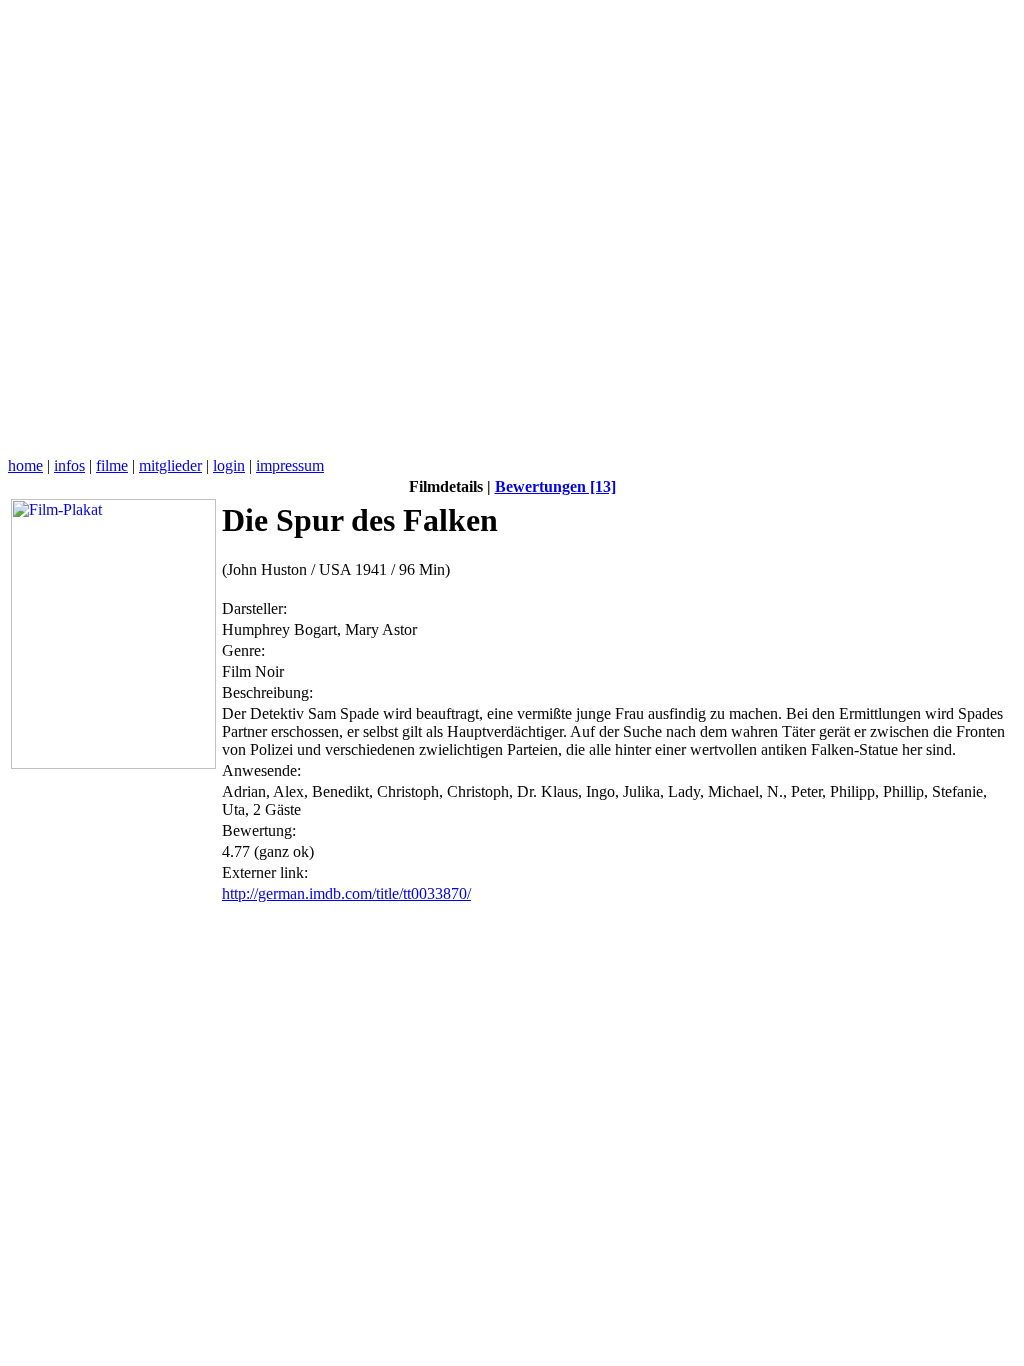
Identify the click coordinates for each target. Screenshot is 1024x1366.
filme (112, 465)
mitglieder (170, 465)
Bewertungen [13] (555, 486)
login (229, 465)
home (25, 465)
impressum (290, 465)
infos (69, 465)
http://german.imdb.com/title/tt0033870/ (346, 893)
